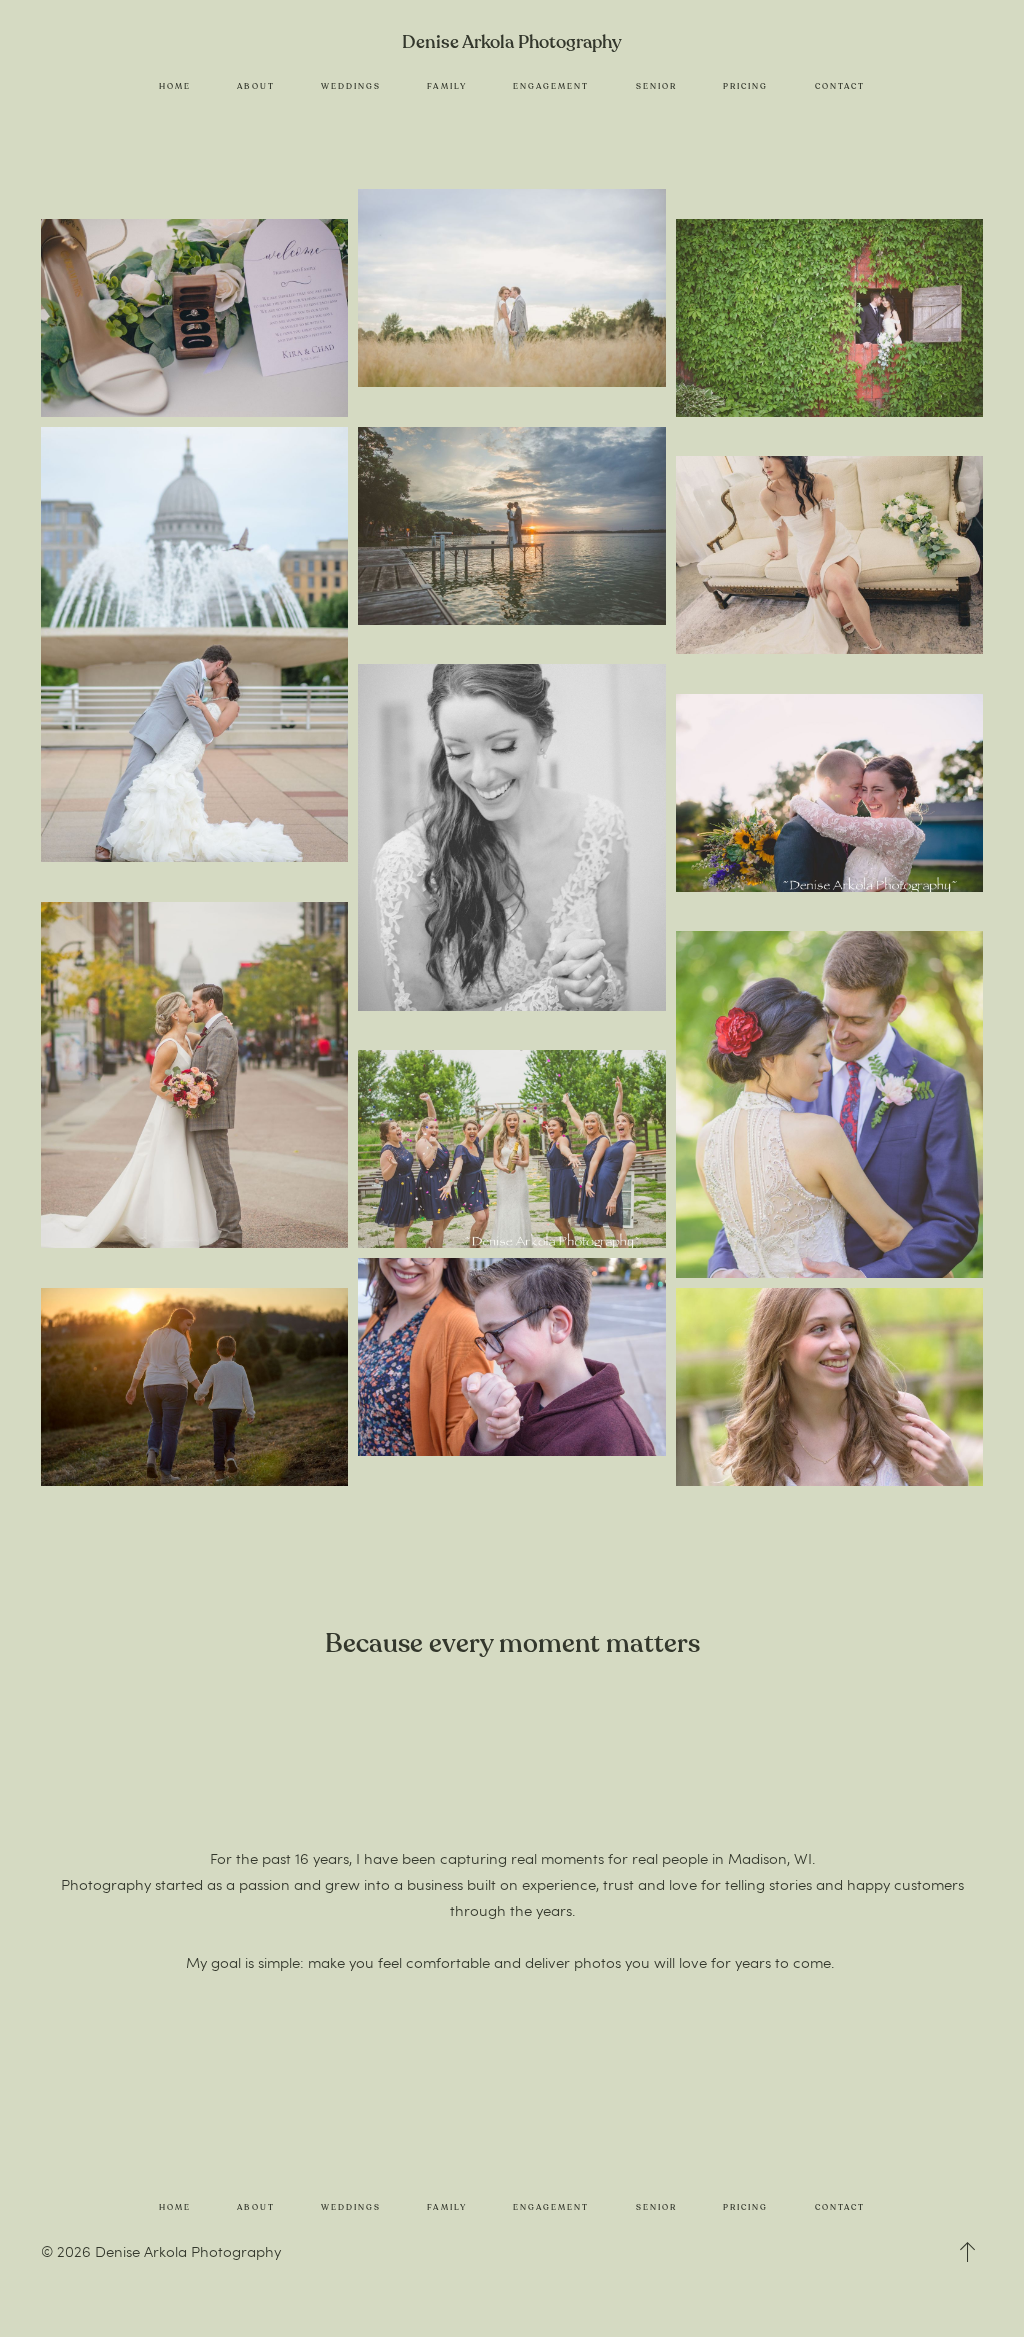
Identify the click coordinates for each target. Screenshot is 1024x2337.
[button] (968, 2252)
